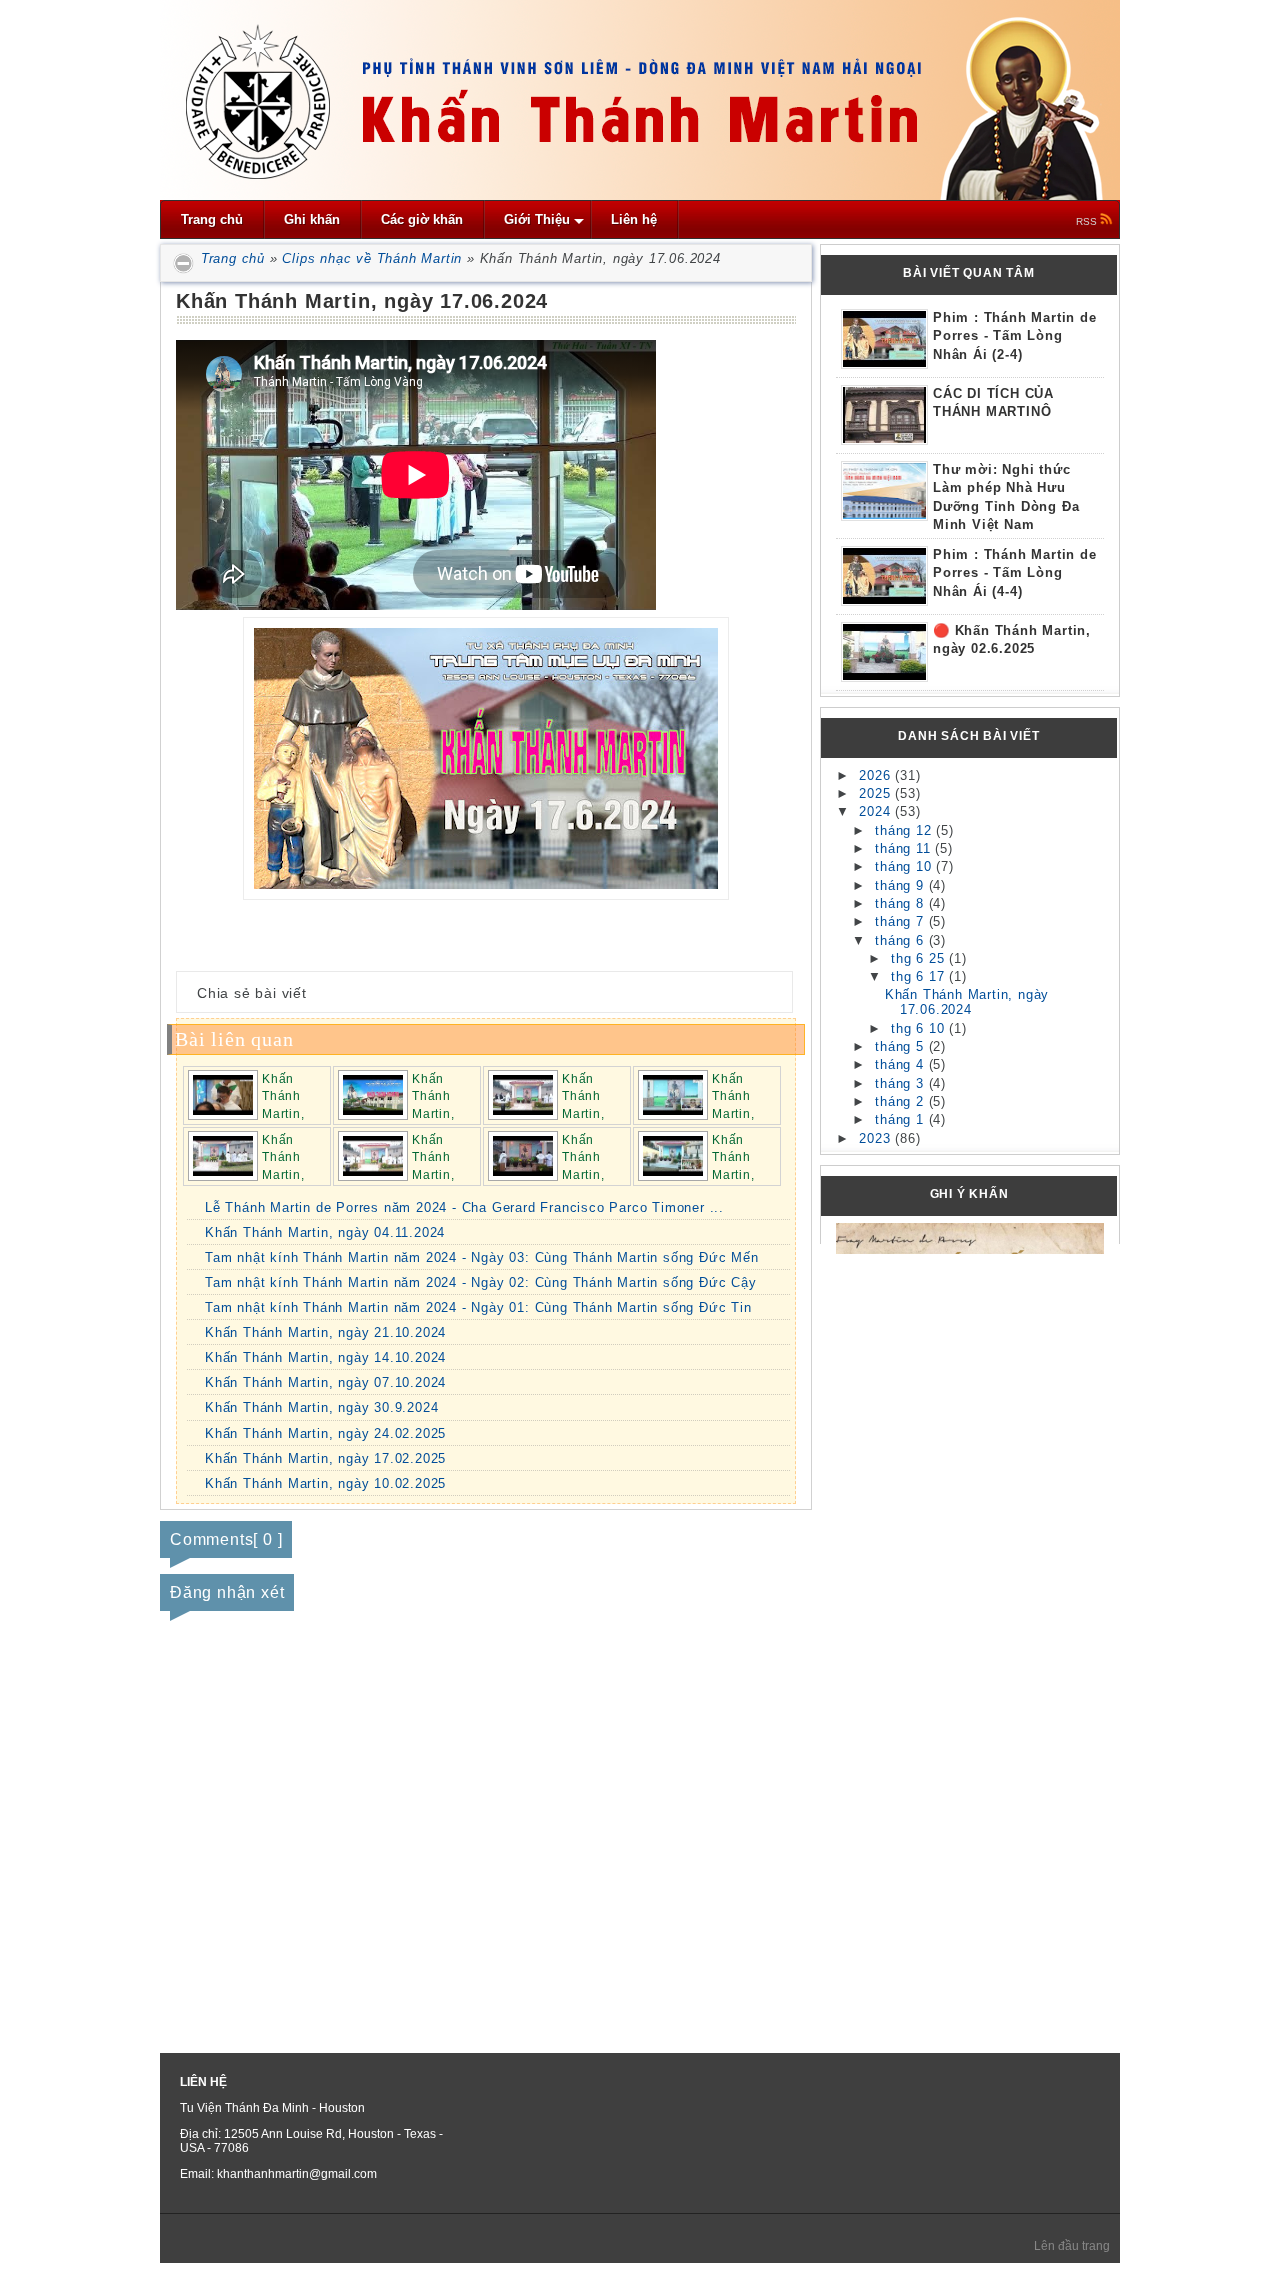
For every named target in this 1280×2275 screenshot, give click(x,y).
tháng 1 (901, 1119)
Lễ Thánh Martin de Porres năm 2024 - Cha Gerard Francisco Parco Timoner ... (464, 1207)
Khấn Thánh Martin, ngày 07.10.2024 (325, 1382)
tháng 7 (901, 921)
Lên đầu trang (1072, 2246)
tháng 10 (905, 866)
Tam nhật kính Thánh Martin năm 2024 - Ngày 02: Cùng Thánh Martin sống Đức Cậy (481, 1282)
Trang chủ (230, 258)
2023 (877, 1138)
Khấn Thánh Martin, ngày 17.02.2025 (325, 1458)
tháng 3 (901, 1083)
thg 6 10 (920, 1028)
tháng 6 (901, 940)
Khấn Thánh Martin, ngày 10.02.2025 (325, 1483)
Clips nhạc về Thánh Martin (372, 258)
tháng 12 (905, 830)
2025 (877, 793)
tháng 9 (901, 885)
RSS (1088, 221)
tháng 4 (901, 1064)
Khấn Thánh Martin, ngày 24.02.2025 (325, 1433)
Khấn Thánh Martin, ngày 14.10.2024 (325, 1357)
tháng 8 (901, 903)
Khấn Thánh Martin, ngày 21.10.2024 (325, 1332)
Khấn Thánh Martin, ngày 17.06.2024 (967, 1002)
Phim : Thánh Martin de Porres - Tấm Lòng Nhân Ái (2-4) (1015, 336)
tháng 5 (901, 1046)
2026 (877, 775)
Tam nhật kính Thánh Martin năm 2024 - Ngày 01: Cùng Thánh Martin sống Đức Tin (478, 1307)
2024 (877, 811)
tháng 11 (905, 848)
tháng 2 (901, 1101)
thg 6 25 (920, 958)
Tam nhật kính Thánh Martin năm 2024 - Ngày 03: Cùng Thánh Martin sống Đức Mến (482, 1257)
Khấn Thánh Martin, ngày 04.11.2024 (325, 1232)
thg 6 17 (920, 976)
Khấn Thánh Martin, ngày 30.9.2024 (321, 1407)
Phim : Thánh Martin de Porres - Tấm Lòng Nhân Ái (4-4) (1015, 573)
